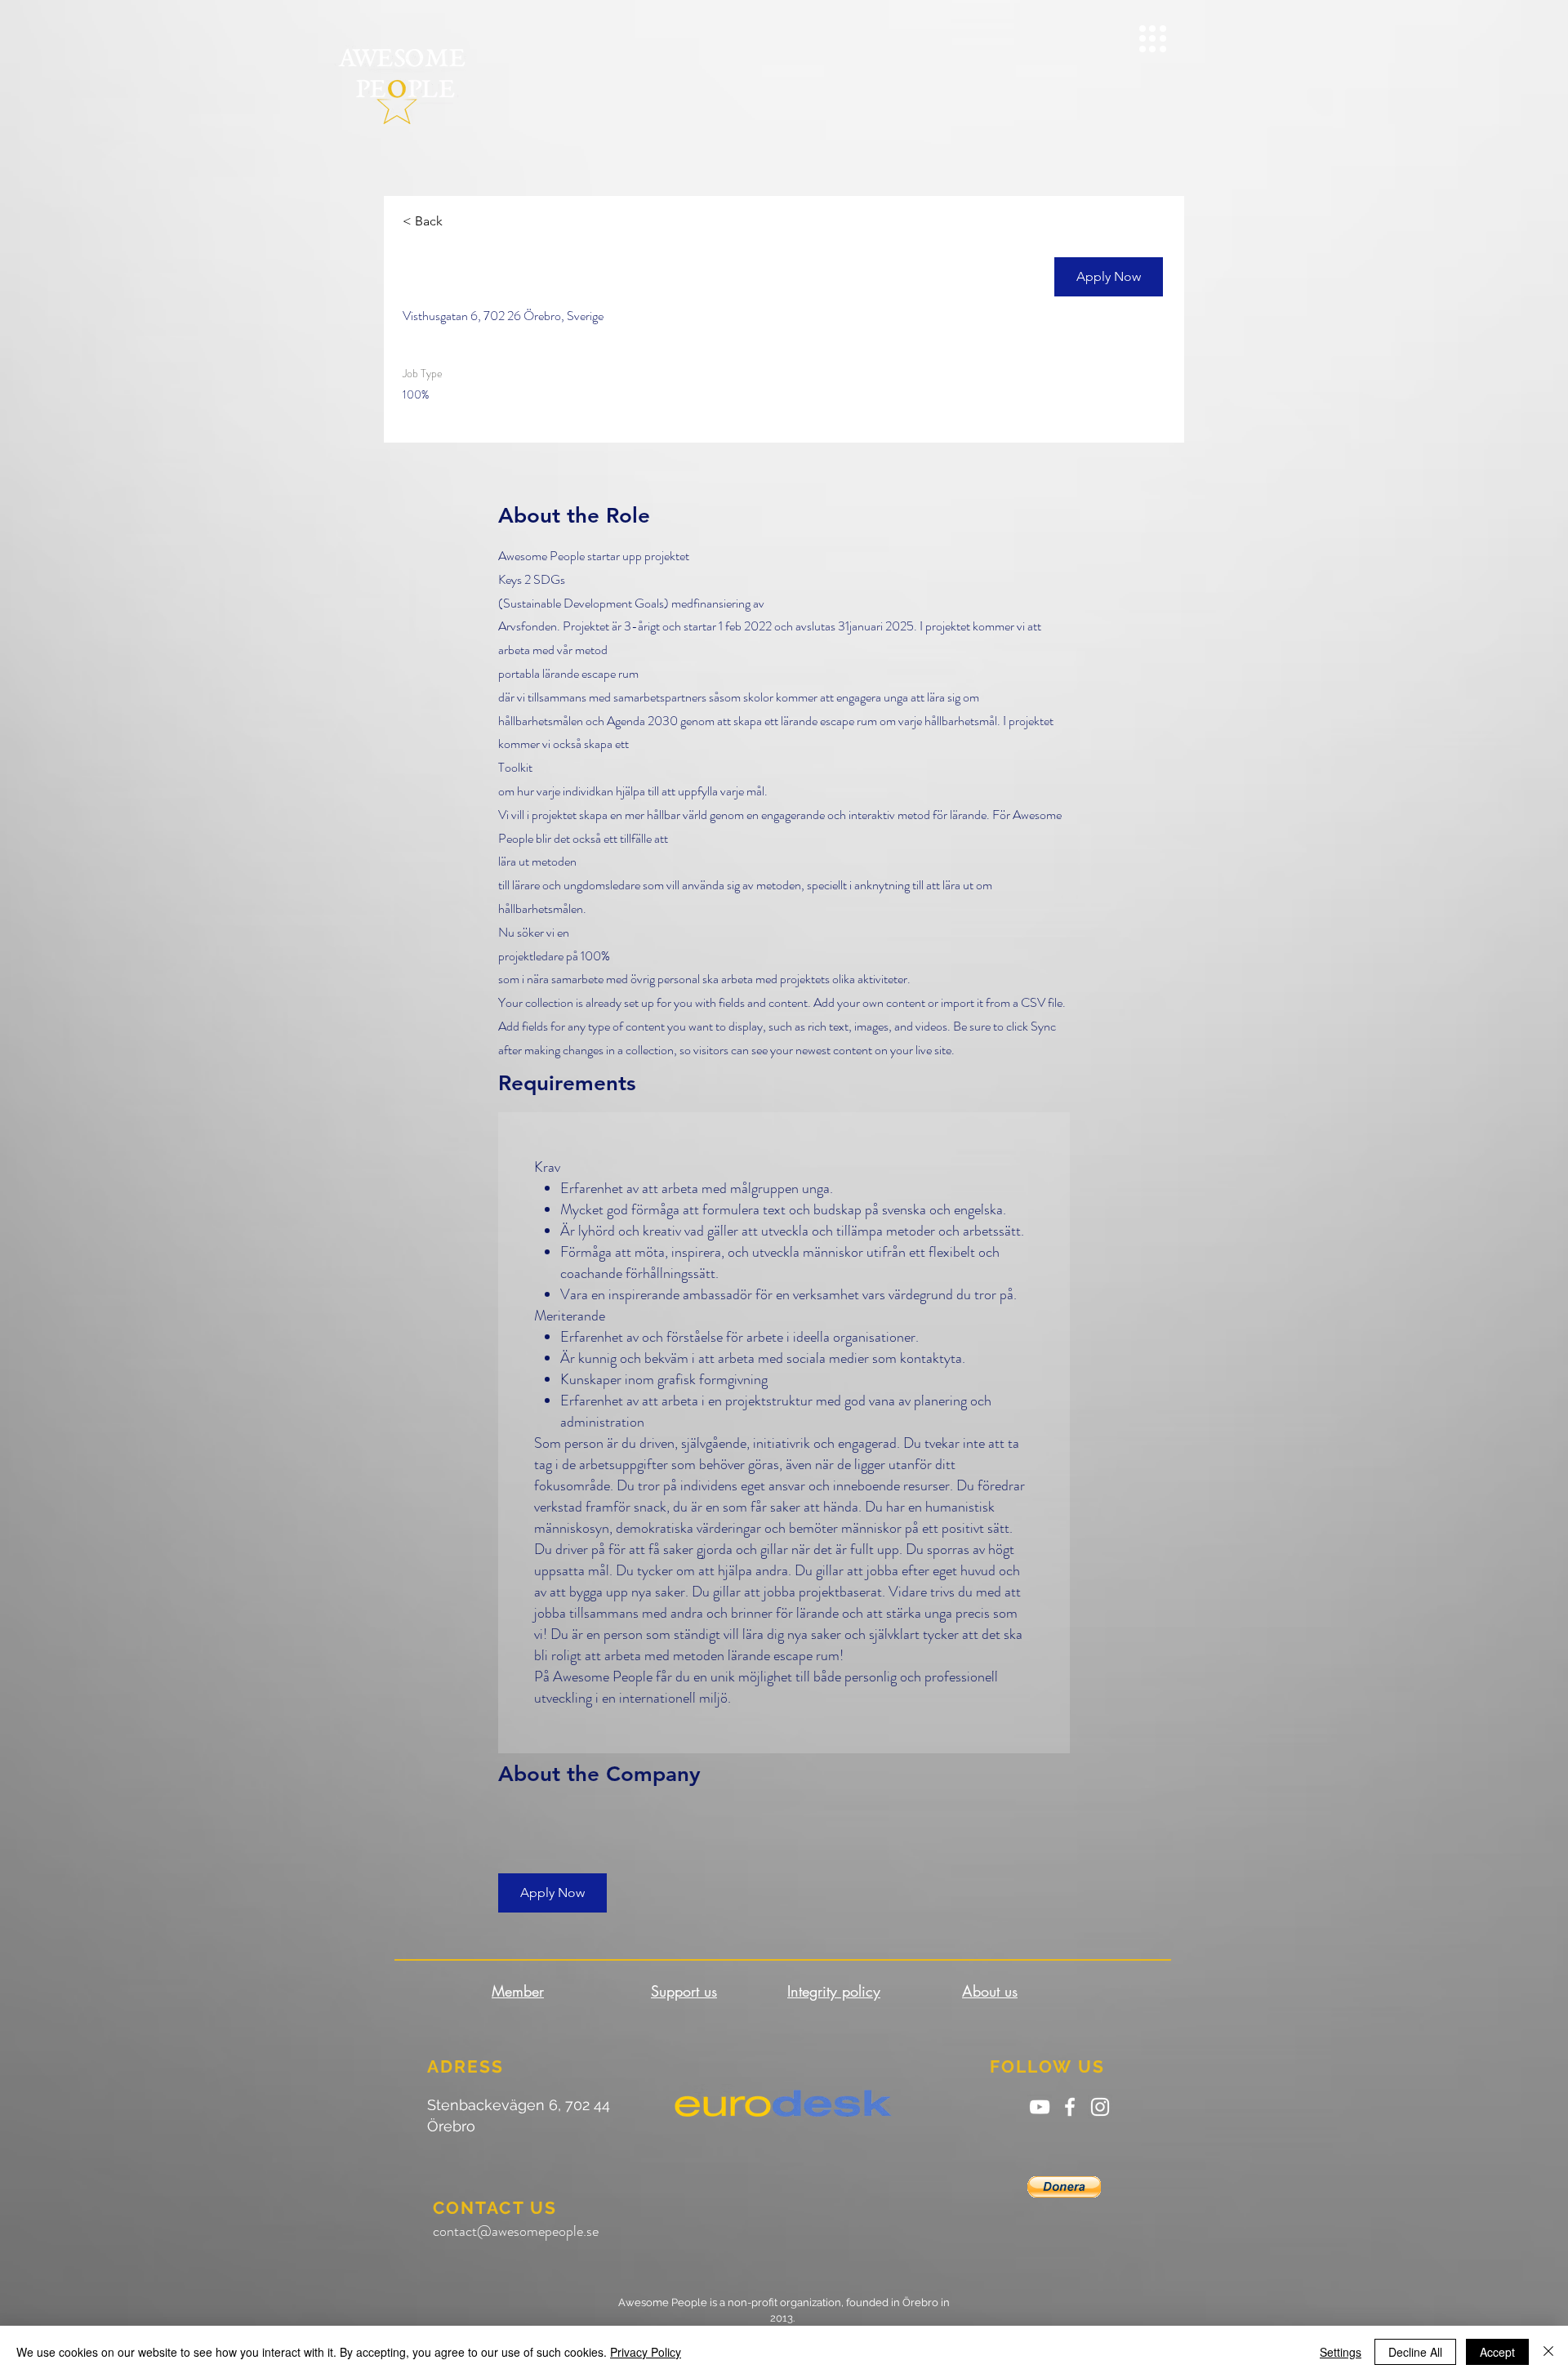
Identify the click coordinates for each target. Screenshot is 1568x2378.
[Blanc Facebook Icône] (1070, 2107)
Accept (1497, 2352)
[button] (1153, 39)
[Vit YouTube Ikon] (1040, 2107)
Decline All (1415, 2352)
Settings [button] (1341, 2352)
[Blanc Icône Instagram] (1100, 2107)
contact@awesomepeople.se (516, 2231)
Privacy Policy (646, 2352)
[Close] (1548, 2352)
